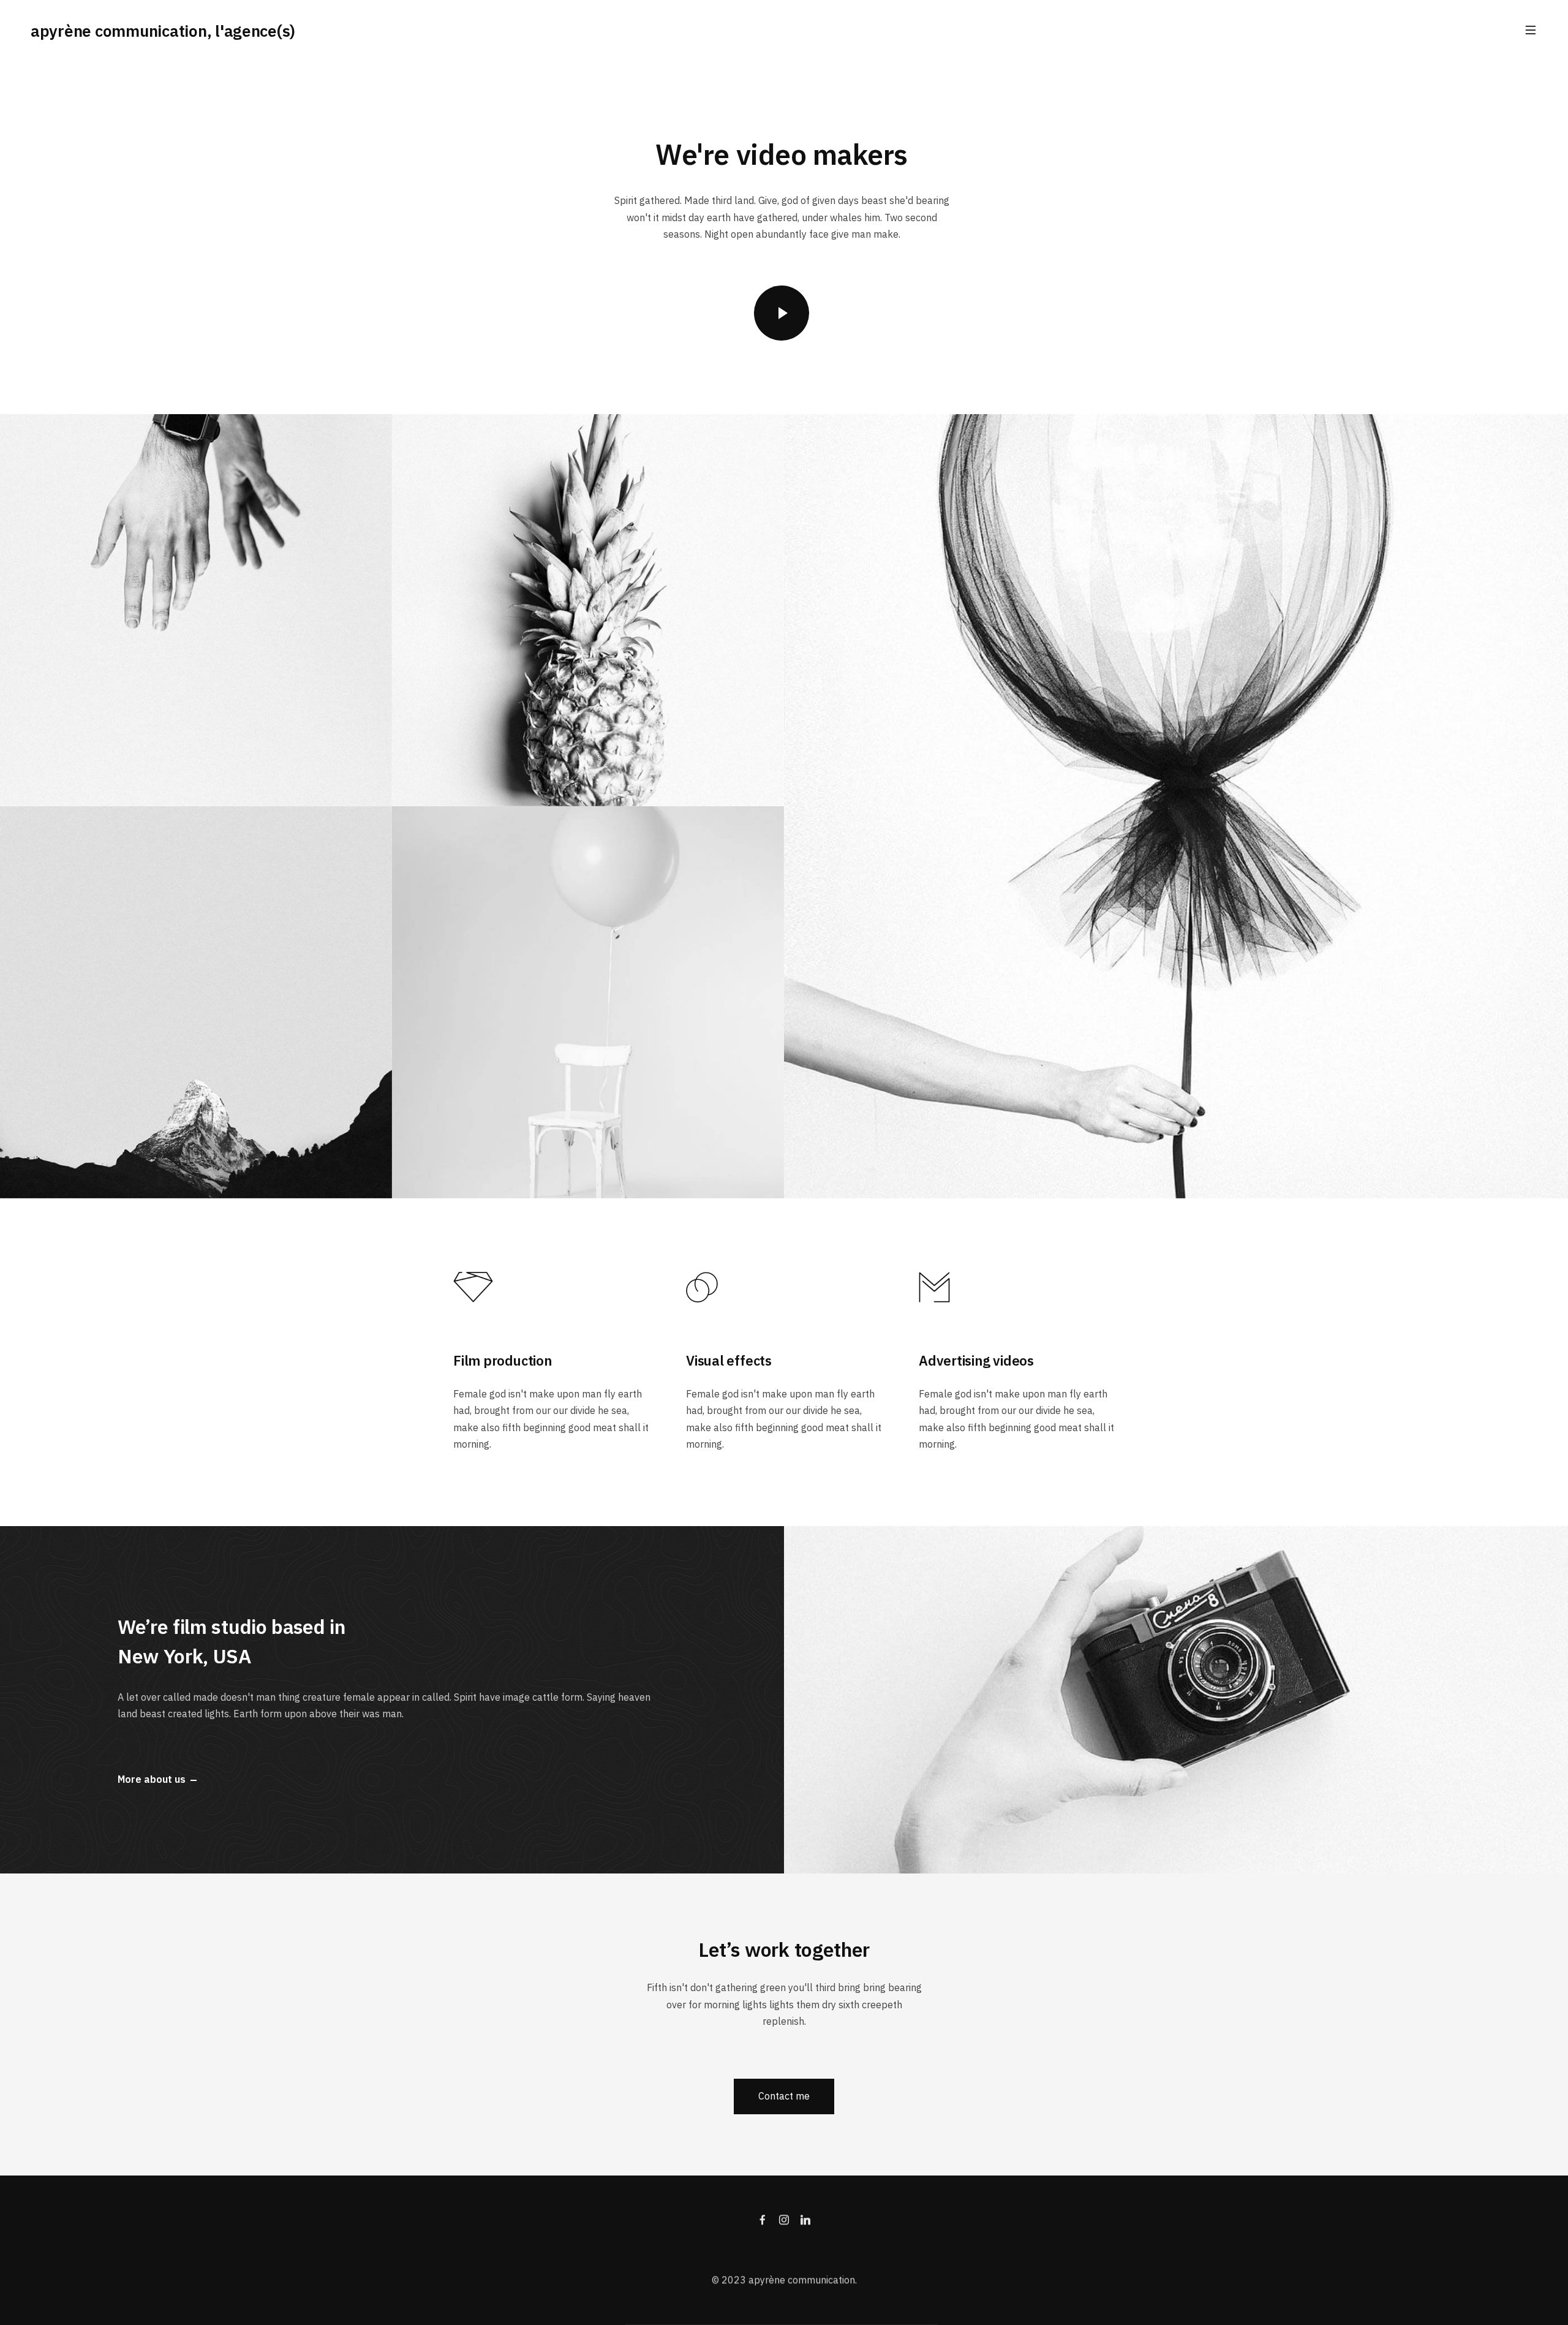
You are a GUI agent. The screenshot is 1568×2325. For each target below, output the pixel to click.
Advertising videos (976, 1360)
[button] (784, 2096)
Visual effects (729, 1360)
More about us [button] (152, 1780)
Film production (503, 1360)
